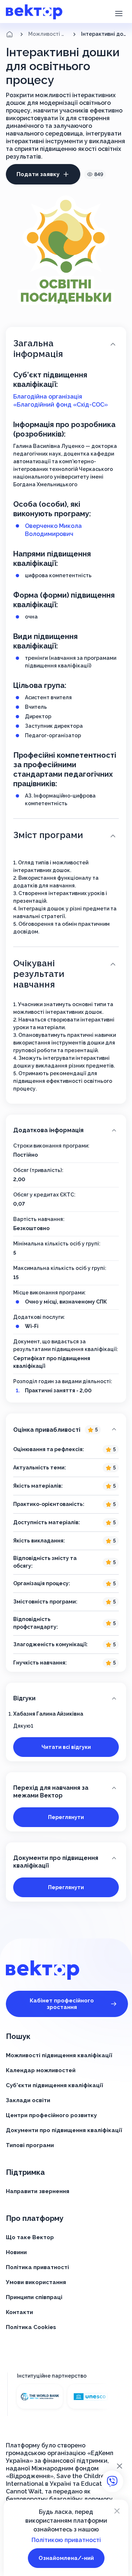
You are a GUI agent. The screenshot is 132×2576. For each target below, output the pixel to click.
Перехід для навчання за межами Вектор (51, 1792)
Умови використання (36, 2282)
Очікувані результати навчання (39, 974)
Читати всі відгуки (66, 1747)
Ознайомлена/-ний (66, 2558)
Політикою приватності (66, 2540)
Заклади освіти (28, 2100)
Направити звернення (38, 2191)
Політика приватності (37, 2267)
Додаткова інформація (48, 1130)
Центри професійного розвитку (51, 2115)
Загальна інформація (38, 349)
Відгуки (24, 1698)
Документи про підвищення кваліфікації (56, 1862)
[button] (119, 13)
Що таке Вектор (30, 2237)
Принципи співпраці (34, 2297)
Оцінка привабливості (56, 1430)
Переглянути (66, 1817)
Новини (16, 2252)
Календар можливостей (41, 2070)
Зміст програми (48, 835)
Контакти (19, 2312)
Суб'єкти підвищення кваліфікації (54, 2085)
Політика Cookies (31, 2327)
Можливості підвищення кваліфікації (48, 34)
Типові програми (30, 2145)
